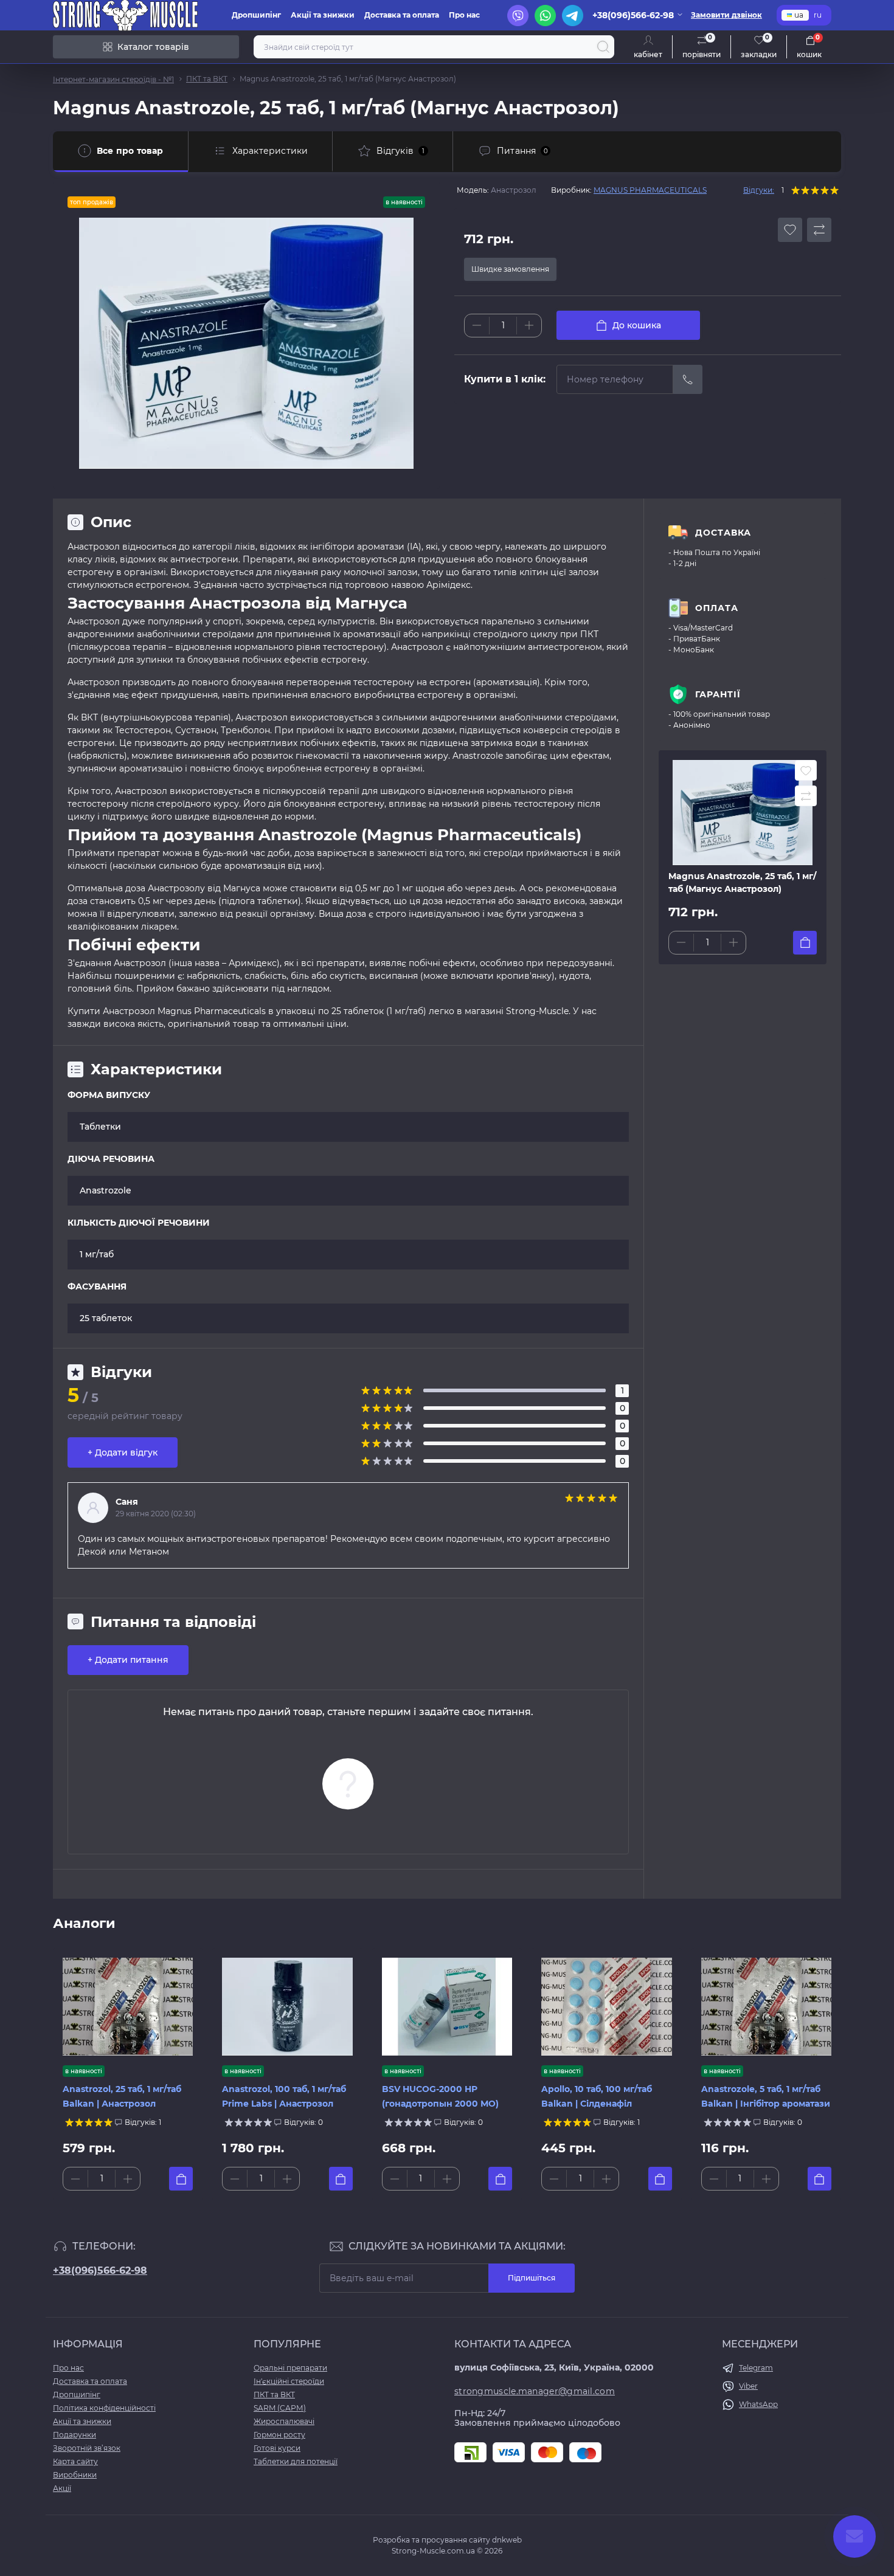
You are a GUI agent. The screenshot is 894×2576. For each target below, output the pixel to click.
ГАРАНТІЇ (718, 694)
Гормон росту (279, 2435)
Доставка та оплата (402, 15)
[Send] (688, 379)
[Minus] (477, 325)
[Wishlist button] (790, 230)
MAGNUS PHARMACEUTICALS (650, 190)
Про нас (464, 15)
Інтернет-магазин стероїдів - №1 (113, 79)
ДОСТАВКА (723, 533)
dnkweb (507, 2540)
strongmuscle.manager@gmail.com (535, 2391)
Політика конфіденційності (104, 2408)
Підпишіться (532, 2278)
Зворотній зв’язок (87, 2448)
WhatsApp (758, 2404)
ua (799, 15)
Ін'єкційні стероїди (289, 2381)
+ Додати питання (128, 1660)
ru (818, 15)
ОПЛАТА (717, 608)
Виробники (75, 2475)
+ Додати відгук (123, 1452)
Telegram (756, 2368)
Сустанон (196, 730)
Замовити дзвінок (726, 15)
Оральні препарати (290, 2368)
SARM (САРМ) (280, 2408)
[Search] (603, 47)
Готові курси (277, 2448)
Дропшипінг (256, 15)
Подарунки (74, 2435)
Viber (748, 2386)
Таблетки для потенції (296, 2461)
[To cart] (805, 943)
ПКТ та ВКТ (207, 79)
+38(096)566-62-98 (100, 2270)
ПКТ (589, 634)
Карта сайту (75, 2461)
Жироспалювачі (284, 2421)
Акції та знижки (323, 15)
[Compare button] (819, 230)
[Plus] (529, 325)
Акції (62, 2488)
